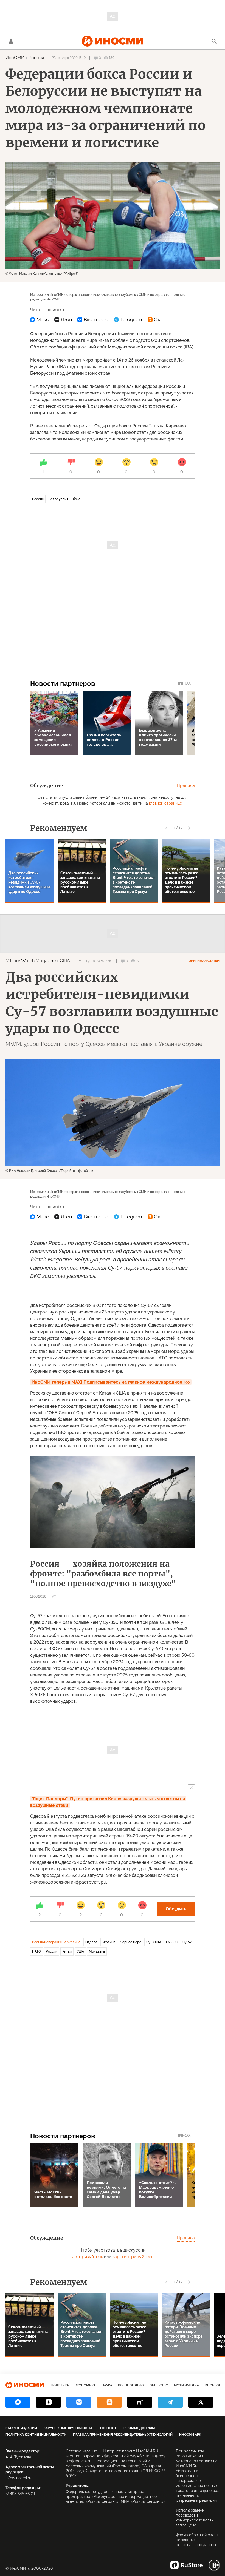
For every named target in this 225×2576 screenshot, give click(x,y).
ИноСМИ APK (190, 2435)
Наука (107, 2385)
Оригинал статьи (204, 961)
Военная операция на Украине (56, 1942)
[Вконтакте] (93, 320)
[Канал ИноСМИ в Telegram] (170, 2402)
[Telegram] (128, 320)
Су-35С (172, 1942)
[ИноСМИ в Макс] (18, 2402)
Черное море (131, 1942)
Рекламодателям (139, 2428)
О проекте (108, 2428)
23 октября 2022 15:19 (69, 58)
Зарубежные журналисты (68, 2428)
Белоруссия (58, 499)
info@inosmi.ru (18, 2478)
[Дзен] (63, 320)
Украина (109, 1942)
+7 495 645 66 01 (20, 2494)
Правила (186, 785)
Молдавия (97, 1951)
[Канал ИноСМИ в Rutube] (140, 2402)
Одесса (91, 1942)
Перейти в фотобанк (77, 1171)
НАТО (36, 1951)
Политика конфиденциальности (36, 2435)
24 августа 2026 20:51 (95, 961)
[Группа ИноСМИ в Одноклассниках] (109, 2402)
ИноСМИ (15, 58)
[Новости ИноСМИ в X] (201, 2402)
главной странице (165, 803)
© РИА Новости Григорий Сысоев (32, 1171)
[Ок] (154, 320)
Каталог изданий (21, 2428)
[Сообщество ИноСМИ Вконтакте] (79, 2402)
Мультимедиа (186, 2385)
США (65, 961)
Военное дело (131, 2385)
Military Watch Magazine (31, 961)
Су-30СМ (154, 1942)
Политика (60, 2385)
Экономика (85, 2385)
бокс (77, 499)
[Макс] (40, 320)
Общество (159, 2385)
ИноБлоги (214, 2385)
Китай (67, 1951)
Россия (36, 58)
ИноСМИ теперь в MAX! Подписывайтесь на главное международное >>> (111, 1382)
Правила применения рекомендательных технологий (123, 2435)
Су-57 (187, 1942)
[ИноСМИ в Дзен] (48, 2402)
